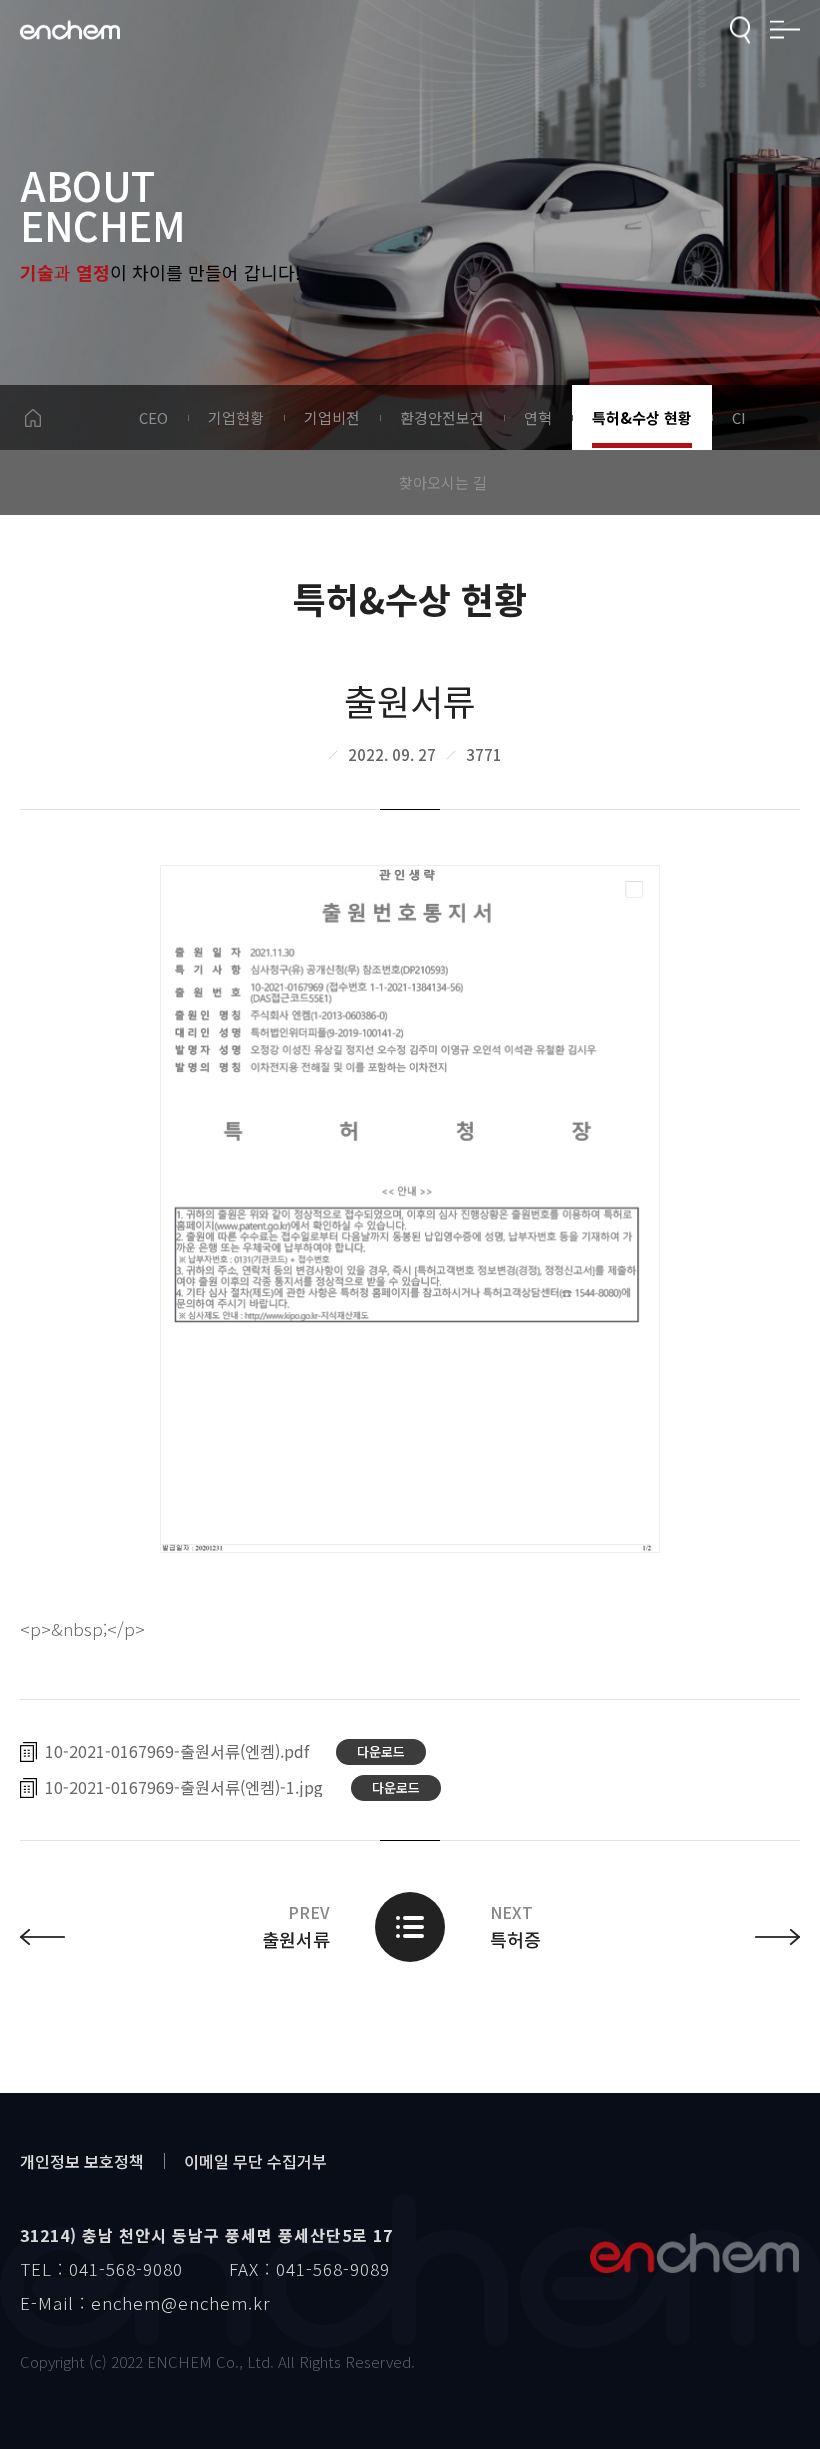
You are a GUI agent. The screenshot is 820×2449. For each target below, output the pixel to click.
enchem (70, 30)
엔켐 (694, 2253)
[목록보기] (410, 1927)
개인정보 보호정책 (82, 2161)
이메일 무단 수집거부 (255, 2161)
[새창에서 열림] (410, 1209)
